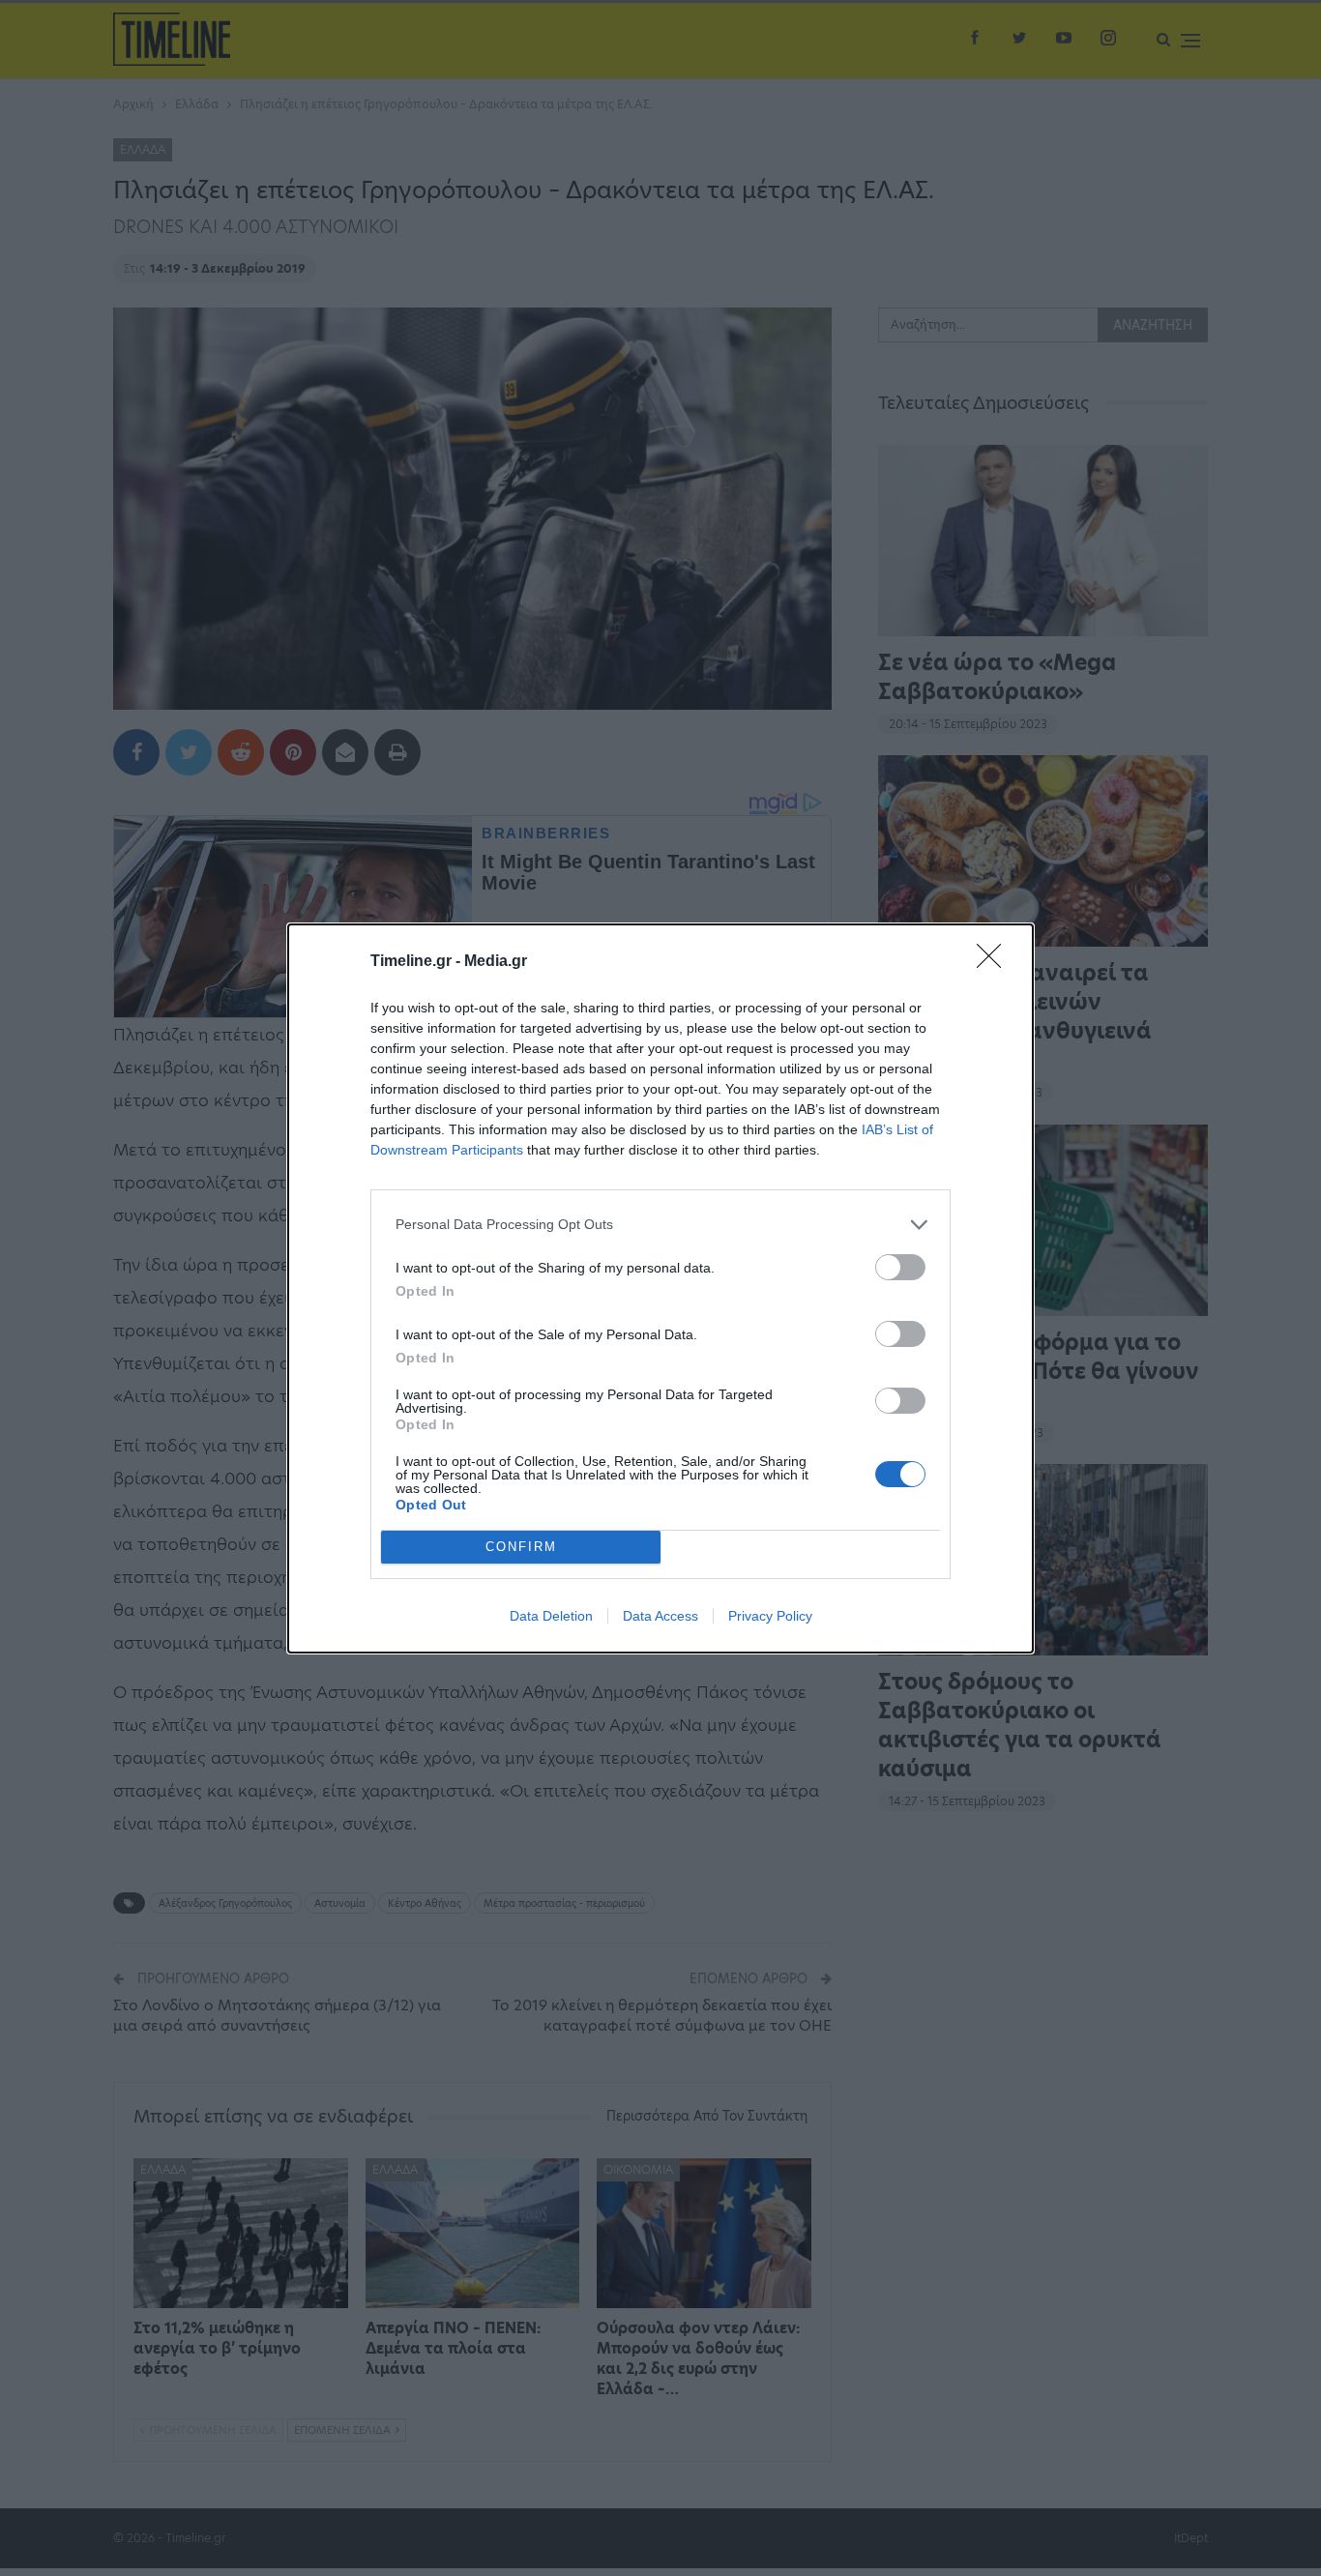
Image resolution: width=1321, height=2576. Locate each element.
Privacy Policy (770, 1616)
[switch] (900, 1267)
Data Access (660, 1616)
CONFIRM (521, 1547)
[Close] (995, 962)
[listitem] (660, 1225)
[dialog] (660, 1288)
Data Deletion (551, 1616)
